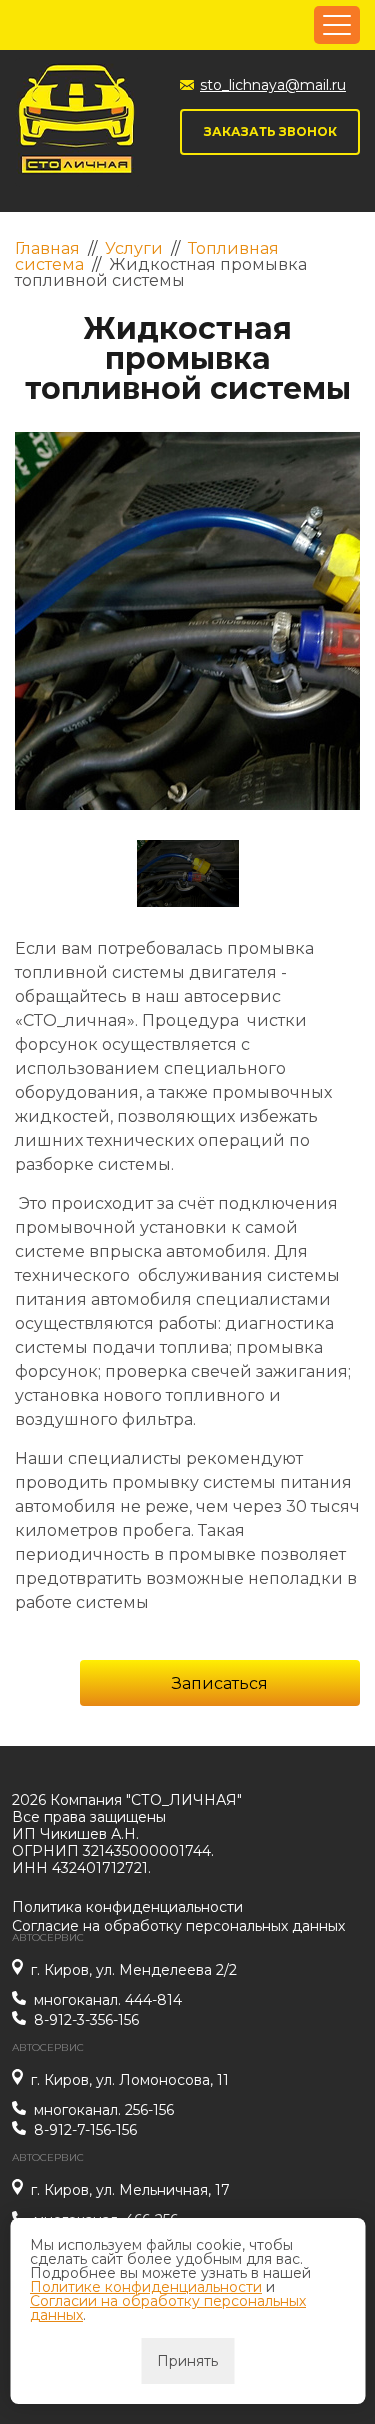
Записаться (220, 1683)
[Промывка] (187, 621)
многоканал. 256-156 (104, 2110)
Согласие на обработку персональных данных (178, 1926)
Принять (187, 2361)
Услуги (134, 248)
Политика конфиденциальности (127, 1907)
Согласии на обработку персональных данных (168, 2308)
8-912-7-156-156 (85, 2130)
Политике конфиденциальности (146, 2287)
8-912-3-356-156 (86, 2020)
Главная (47, 248)
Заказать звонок (270, 131)
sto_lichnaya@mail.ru (273, 85)
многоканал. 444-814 (108, 2000)
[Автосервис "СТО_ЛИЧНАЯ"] (77, 122)
